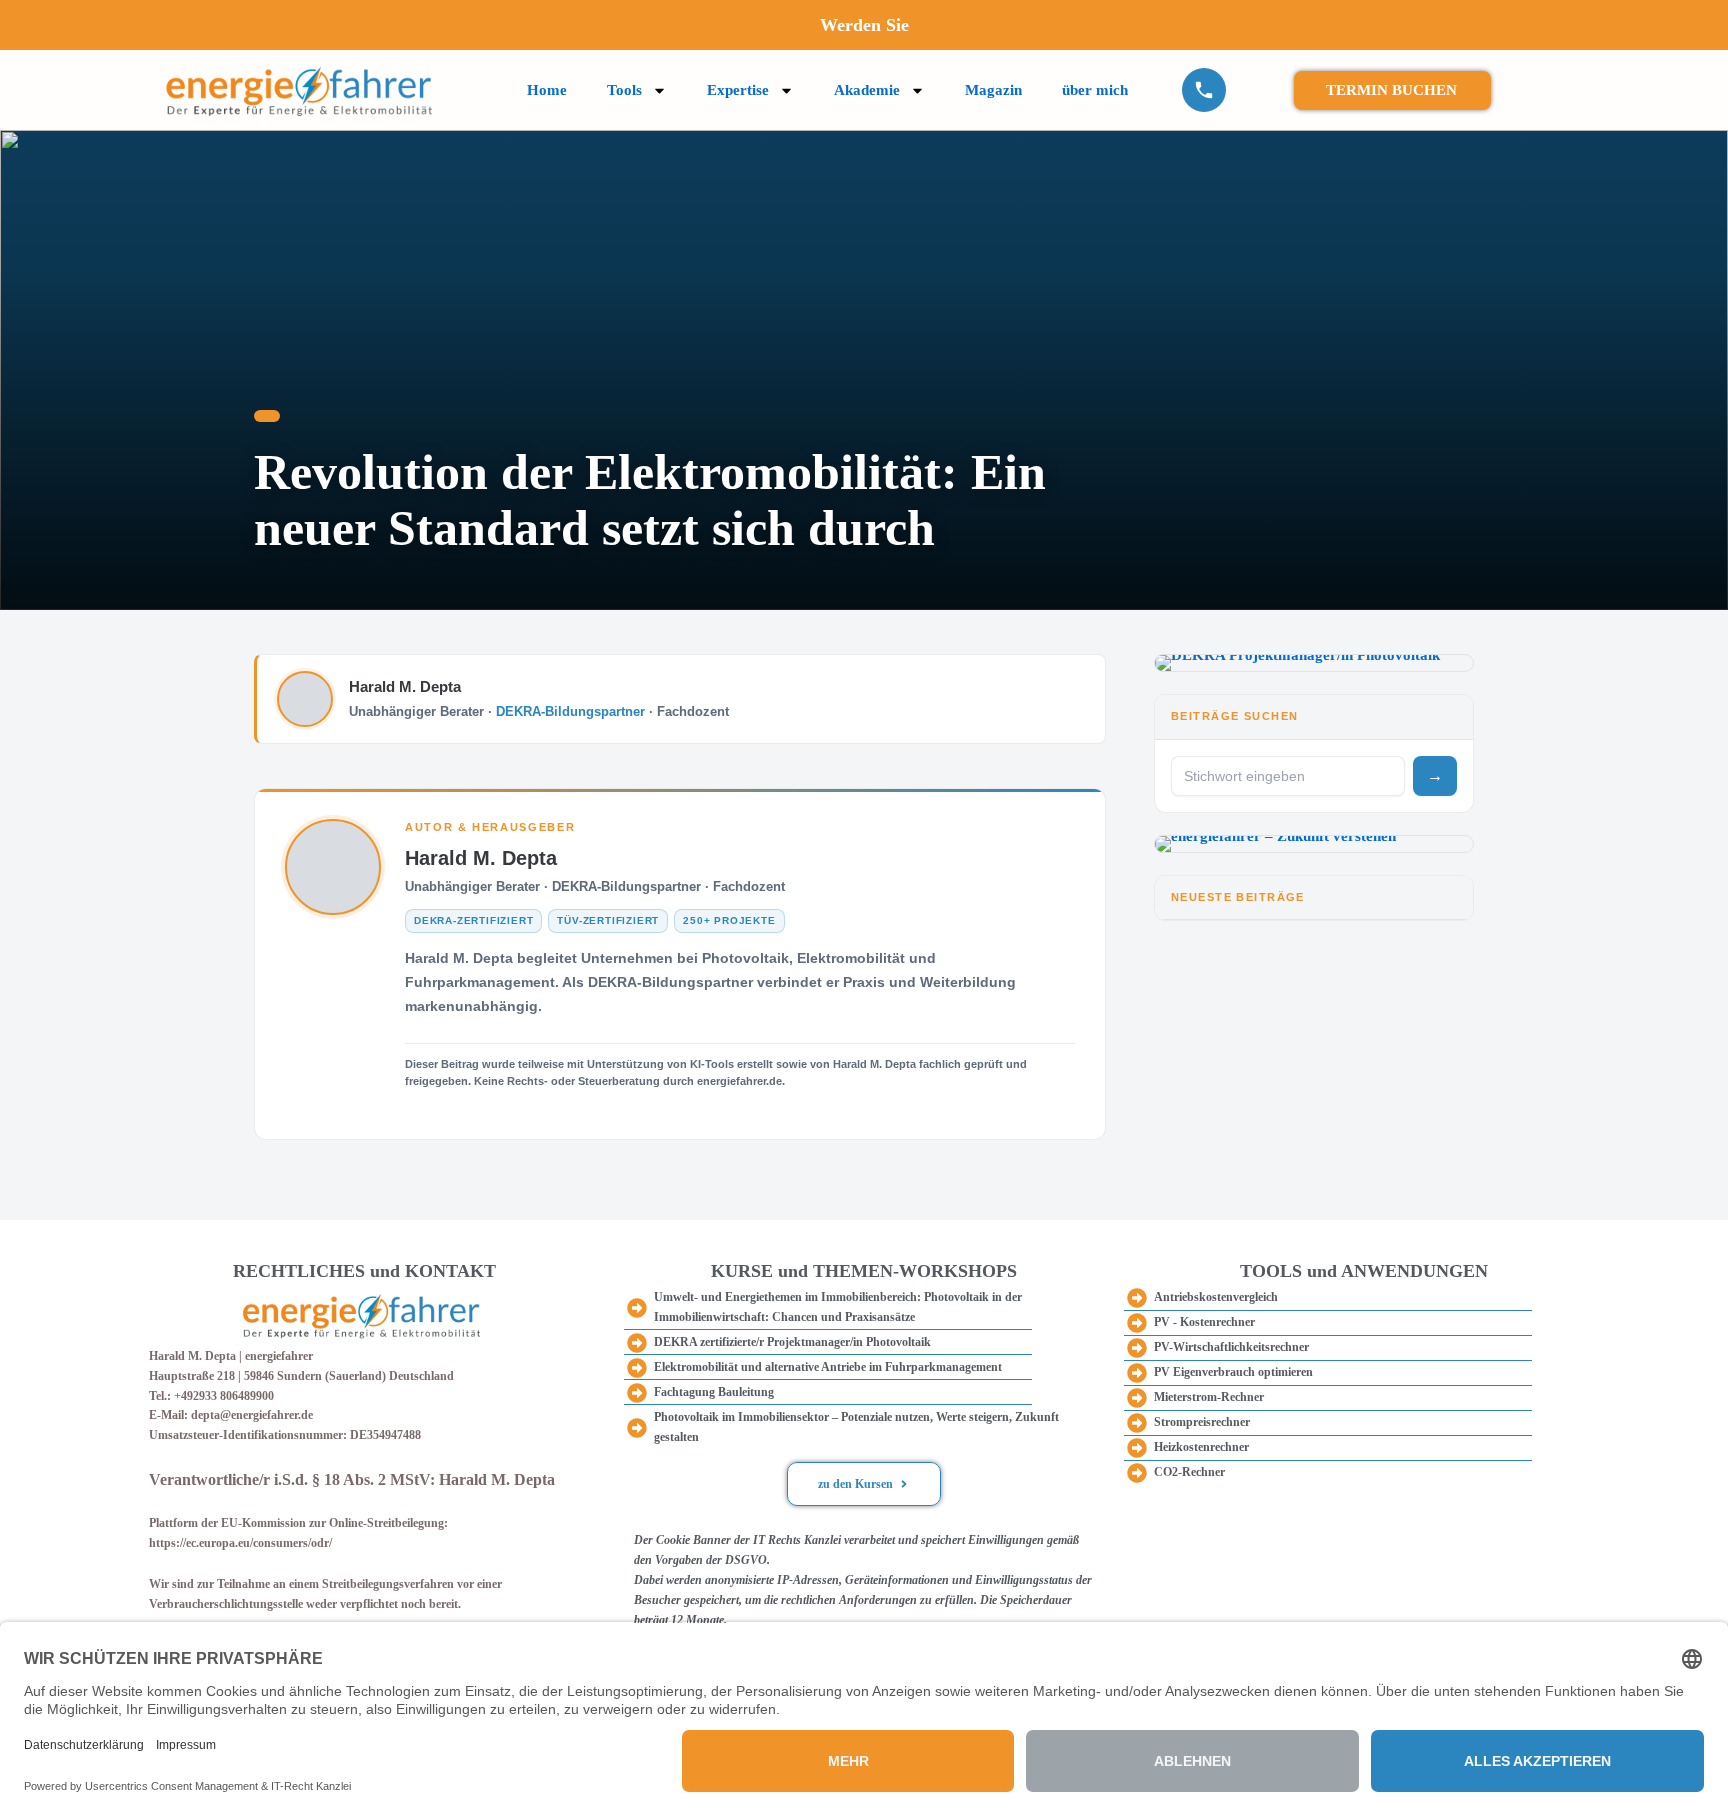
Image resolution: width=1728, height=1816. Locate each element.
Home (547, 90)
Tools (624, 90)
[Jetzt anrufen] (1204, 90)
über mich (1095, 90)
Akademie (867, 90)
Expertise (738, 90)
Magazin (993, 90)
